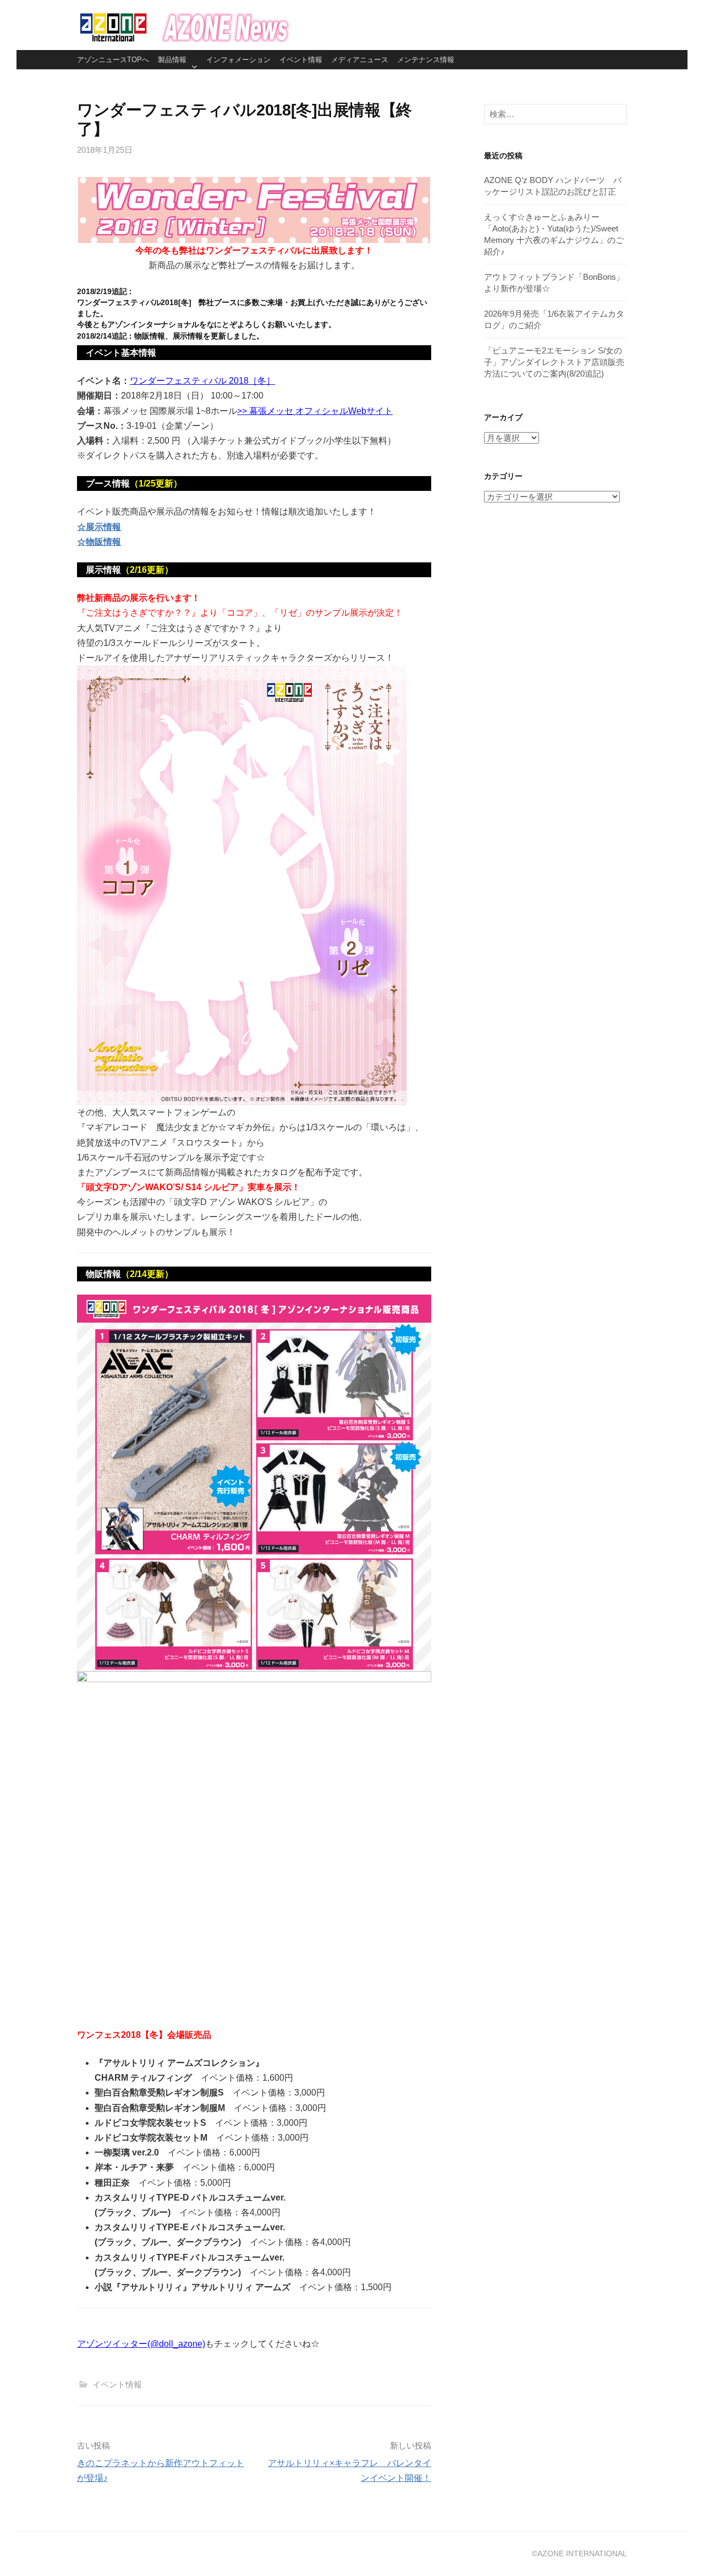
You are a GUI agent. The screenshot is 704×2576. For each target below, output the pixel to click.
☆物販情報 (99, 542)
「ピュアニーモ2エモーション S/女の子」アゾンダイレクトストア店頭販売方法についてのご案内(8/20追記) (554, 362)
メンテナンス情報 (426, 60)
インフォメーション (238, 60)
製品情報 (172, 60)
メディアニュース (360, 60)
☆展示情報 (99, 527)
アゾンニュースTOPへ (113, 60)
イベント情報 (301, 60)
